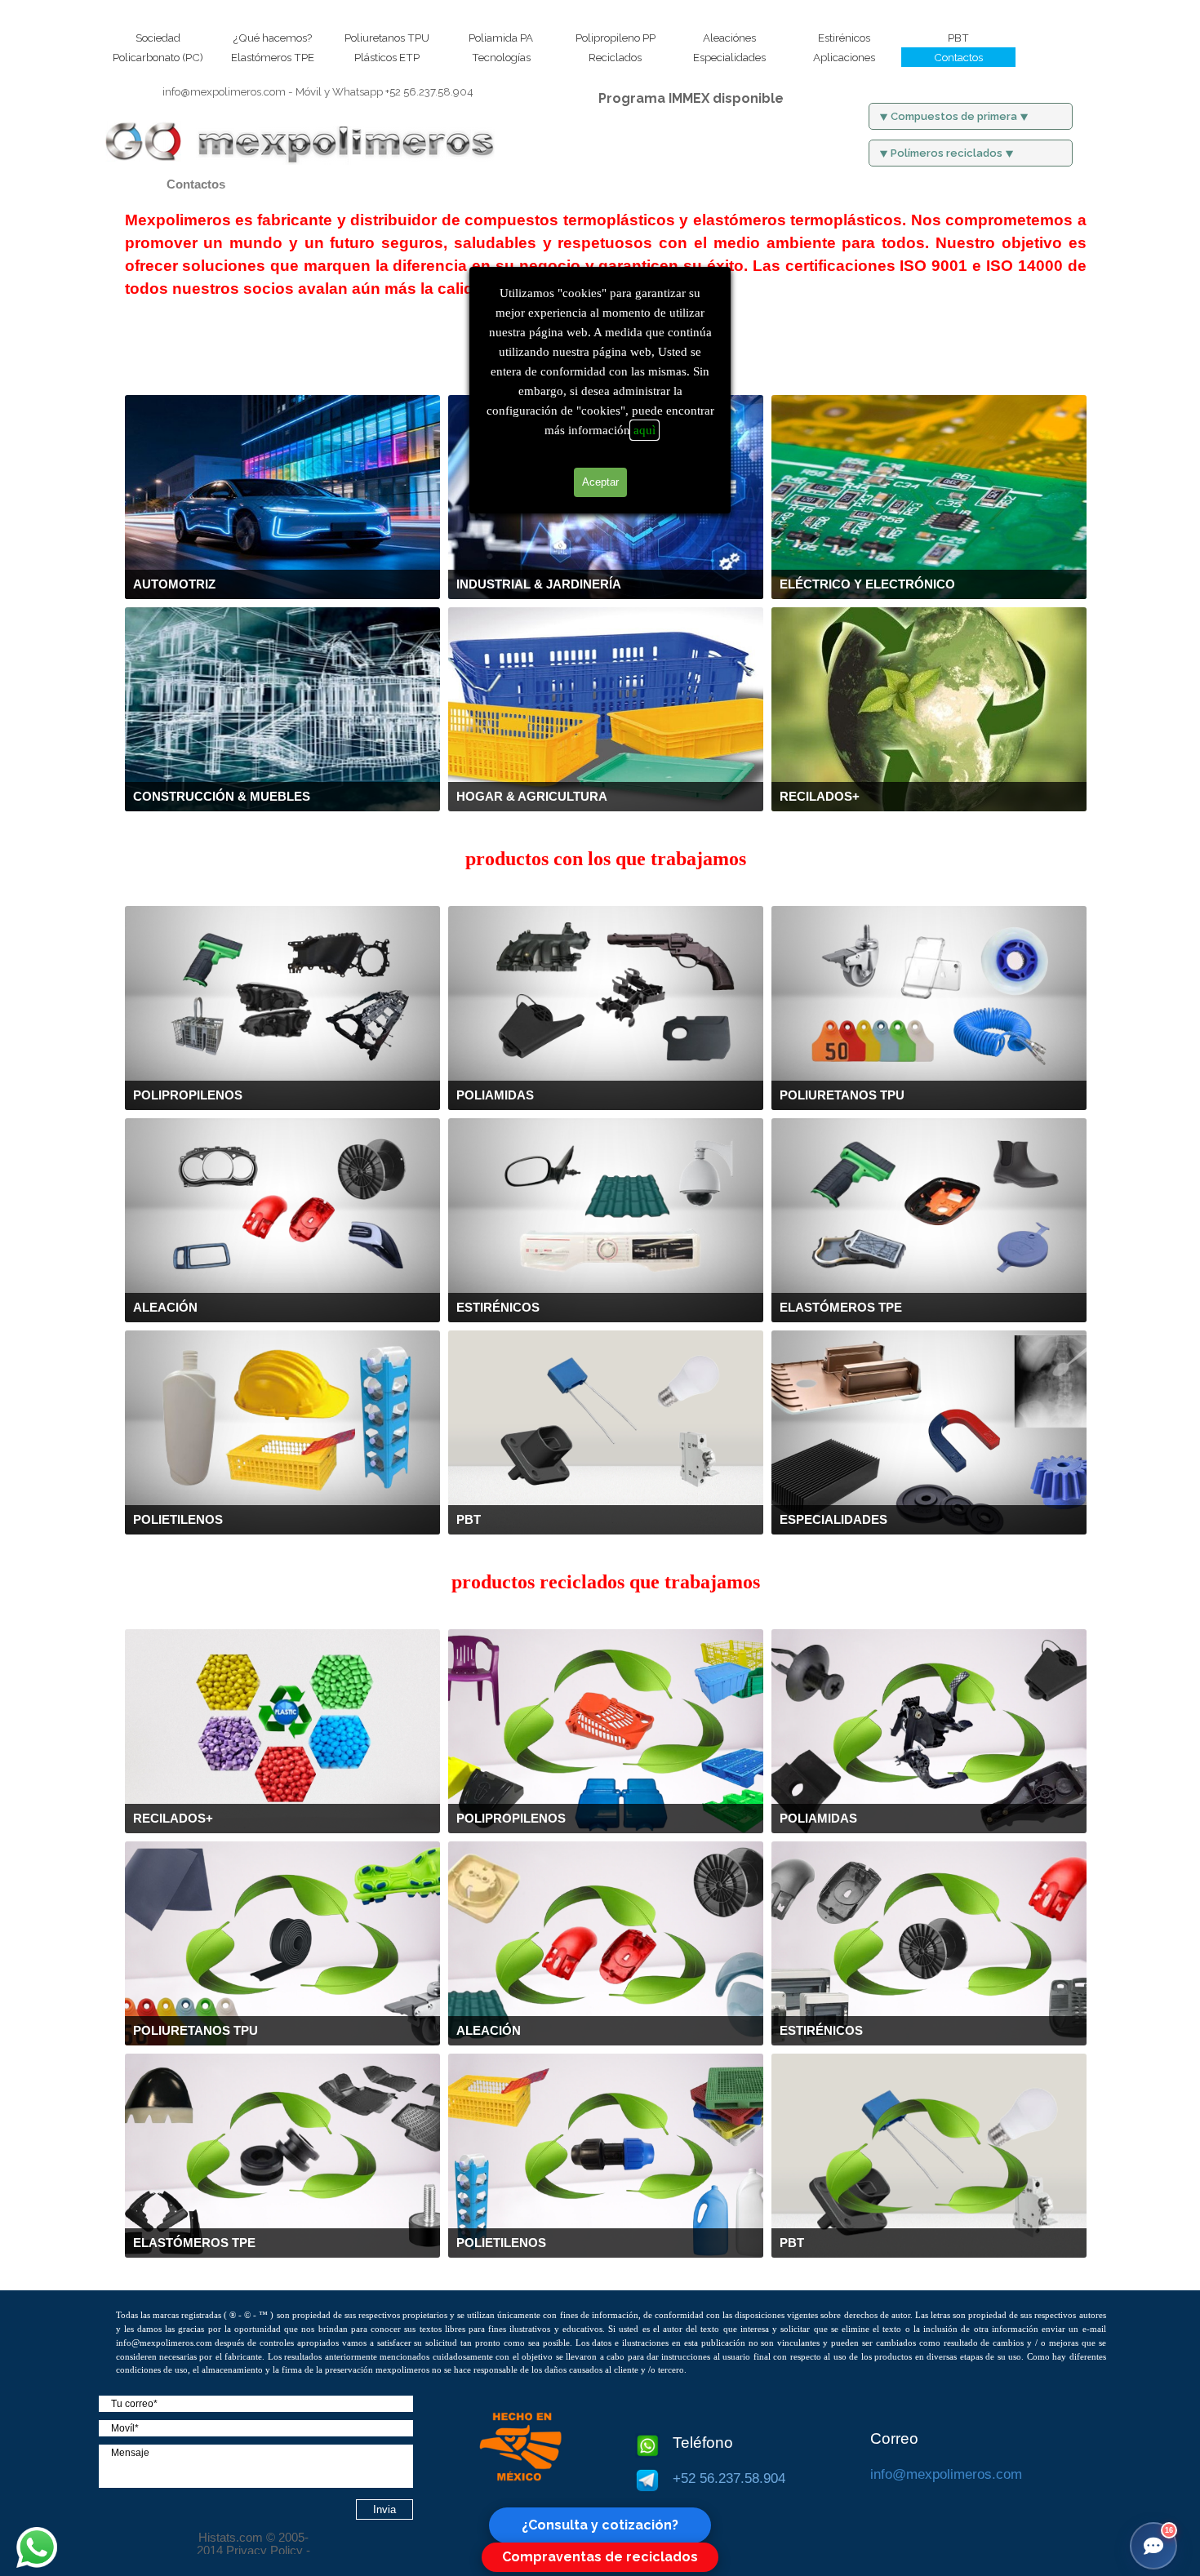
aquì (644, 430)
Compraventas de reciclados (600, 2557)
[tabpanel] (318, 91)
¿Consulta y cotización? (600, 2525)
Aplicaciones (844, 57)
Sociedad (158, 38)
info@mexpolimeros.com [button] (224, 91)
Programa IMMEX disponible (691, 98)
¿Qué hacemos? (273, 38)
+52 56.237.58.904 (384, 91)
